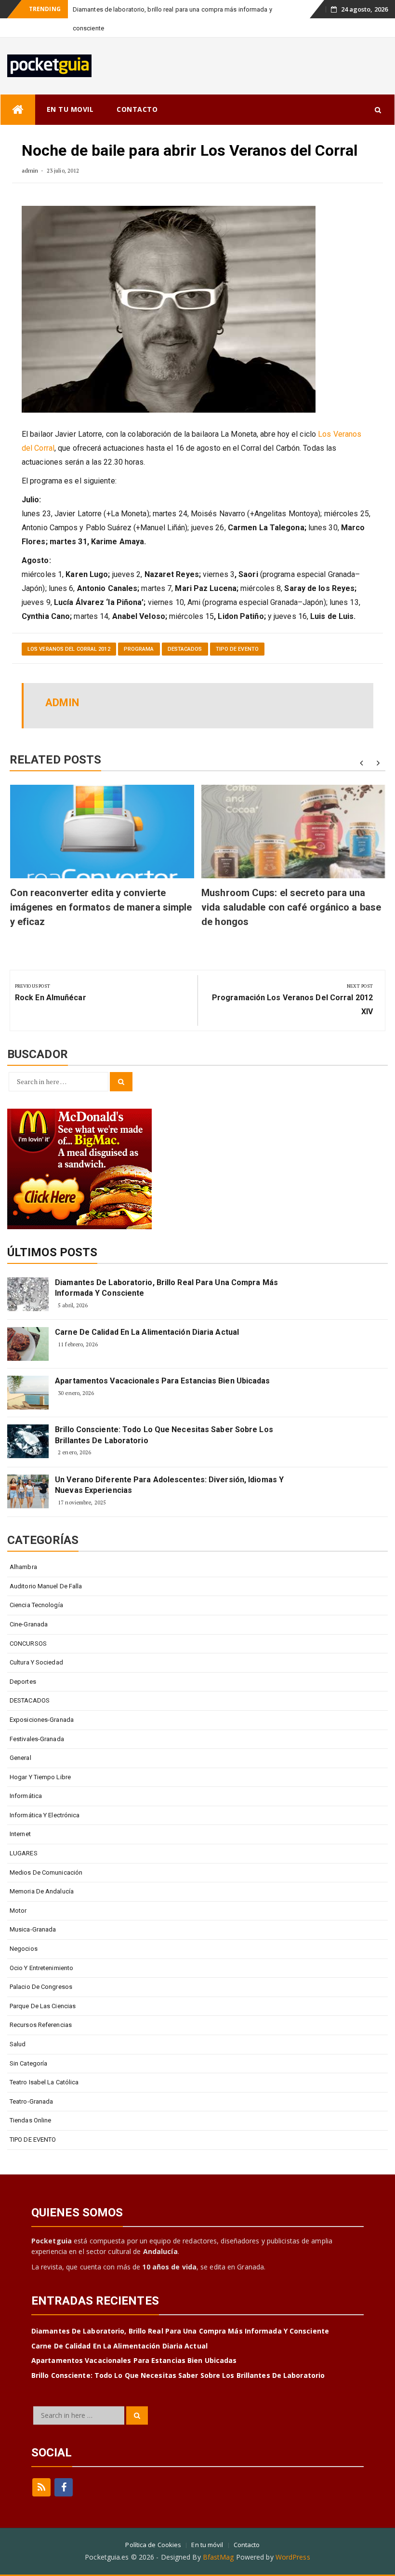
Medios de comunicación (46, 1872)
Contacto (247, 2545)
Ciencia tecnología (36, 1605)
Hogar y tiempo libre (40, 1777)
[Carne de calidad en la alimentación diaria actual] (28, 1344)
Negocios (24, 1949)
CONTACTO (137, 109)
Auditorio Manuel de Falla (46, 1586)
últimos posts (52, 1252)
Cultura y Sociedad (36, 1662)
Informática (26, 1796)
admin (30, 170)
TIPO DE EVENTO (237, 649)
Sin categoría (28, 2063)
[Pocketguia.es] (18, 110)
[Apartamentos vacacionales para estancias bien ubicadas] (28, 1393)
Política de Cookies (153, 2545)
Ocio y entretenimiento (41, 1968)
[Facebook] (64, 2487)
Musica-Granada (33, 1929)
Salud (18, 2044)
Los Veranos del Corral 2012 (69, 649)
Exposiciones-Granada (42, 1720)
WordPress (293, 2557)
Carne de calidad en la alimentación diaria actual (147, 1332)
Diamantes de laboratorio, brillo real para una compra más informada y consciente (166, 1288)
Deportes (23, 1682)
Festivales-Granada (37, 1739)
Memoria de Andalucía (42, 1891)
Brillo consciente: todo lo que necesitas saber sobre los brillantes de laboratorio (164, 1435)
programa (139, 649)
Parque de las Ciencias (43, 2006)
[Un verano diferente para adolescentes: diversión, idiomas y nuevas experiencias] (28, 1491)
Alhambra (23, 1567)
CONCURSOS (28, 1644)
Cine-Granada (29, 1624)
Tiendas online (30, 2120)
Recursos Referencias (41, 2025)
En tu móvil (207, 2545)
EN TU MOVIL (70, 109)
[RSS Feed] (41, 2487)
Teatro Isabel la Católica (44, 2082)
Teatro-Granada (31, 2101)
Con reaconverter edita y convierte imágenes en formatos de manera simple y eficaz (101, 907)
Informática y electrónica (45, 1815)
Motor (18, 1911)
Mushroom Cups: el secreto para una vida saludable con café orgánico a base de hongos (291, 907)
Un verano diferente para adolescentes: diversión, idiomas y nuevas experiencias (169, 1485)
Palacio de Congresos (41, 1987)
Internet (20, 1834)
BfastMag (218, 2557)
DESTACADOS (185, 649)
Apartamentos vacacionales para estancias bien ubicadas (162, 1381)
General (20, 1758)
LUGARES (24, 1853)
